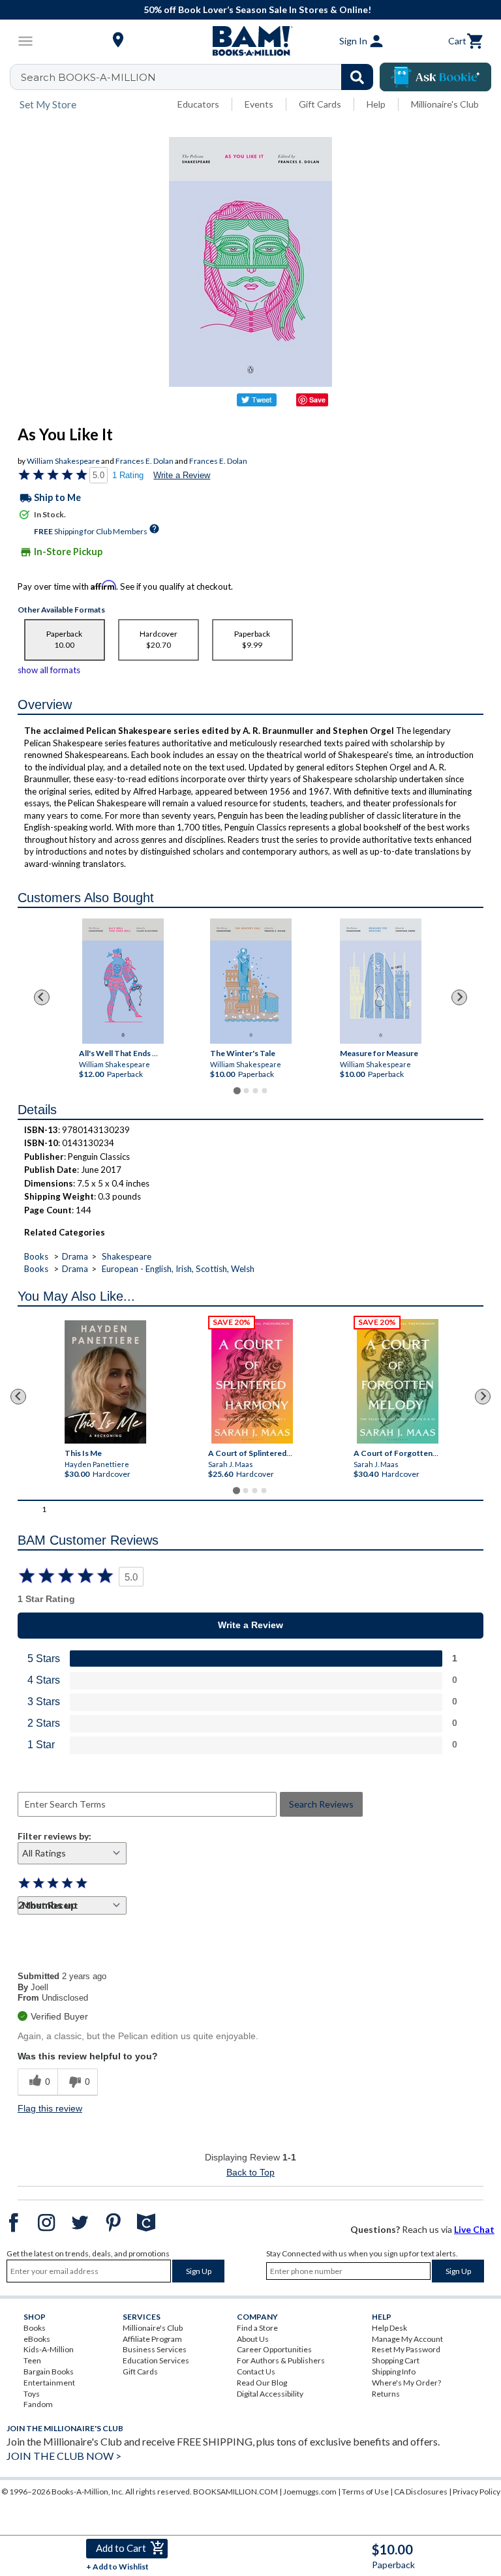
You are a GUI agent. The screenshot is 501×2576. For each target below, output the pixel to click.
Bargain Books (49, 2371)
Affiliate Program (152, 2339)
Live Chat (474, 2229)
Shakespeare (127, 1256)
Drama (75, 1256)
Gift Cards (320, 104)
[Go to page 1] (236, 1090)
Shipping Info (394, 2371)
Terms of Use (365, 2492)
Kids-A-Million (49, 2349)
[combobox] (200, 77)
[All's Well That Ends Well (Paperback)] (122, 981)
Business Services (155, 2349)
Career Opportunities (274, 2349)
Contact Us (256, 2371)
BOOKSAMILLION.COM (235, 2492)
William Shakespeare (63, 461)
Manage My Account (407, 2339)
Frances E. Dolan (144, 461)
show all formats (49, 670)
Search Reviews (321, 1804)
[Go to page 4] (264, 1091)
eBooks (37, 2339)
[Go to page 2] (246, 1091)
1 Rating (128, 475)
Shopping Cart (396, 2360)
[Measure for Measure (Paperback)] (381, 981)
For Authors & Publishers (281, 2360)
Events (259, 104)
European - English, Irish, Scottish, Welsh (178, 1269)
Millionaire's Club (445, 104)
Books (36, 1256)
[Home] (250, 41)
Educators (198, 104)
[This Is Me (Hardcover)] (105, 1382)
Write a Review (182, 475)
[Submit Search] (357, 77)
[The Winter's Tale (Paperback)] (251, 981)
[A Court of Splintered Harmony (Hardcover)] (252, 1381)
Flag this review (50, 2108)
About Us (253, 2339)
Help (376, 104)
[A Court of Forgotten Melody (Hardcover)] (398, 1381)
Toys (32, 2394)
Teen (32, 2360)
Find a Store (257, 2328)
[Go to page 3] (255, 1091)
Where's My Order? (406, 2383)
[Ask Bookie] (435, 77)
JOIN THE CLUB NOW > (64, 2456)
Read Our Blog (262, 2383)
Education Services (156, 2360)
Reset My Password (406, 2349)
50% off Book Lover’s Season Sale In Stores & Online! (257, 9)
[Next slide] (459, 997)
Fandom (38, 2404)
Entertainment (49, 2383)
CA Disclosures (421, 2492)
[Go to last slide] (42, 997)
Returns (386, 2394)
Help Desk (389, 2328)
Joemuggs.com (310, 2492)
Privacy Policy (477, 2492)
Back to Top (250, 2172)
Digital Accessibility (270, 2394)
